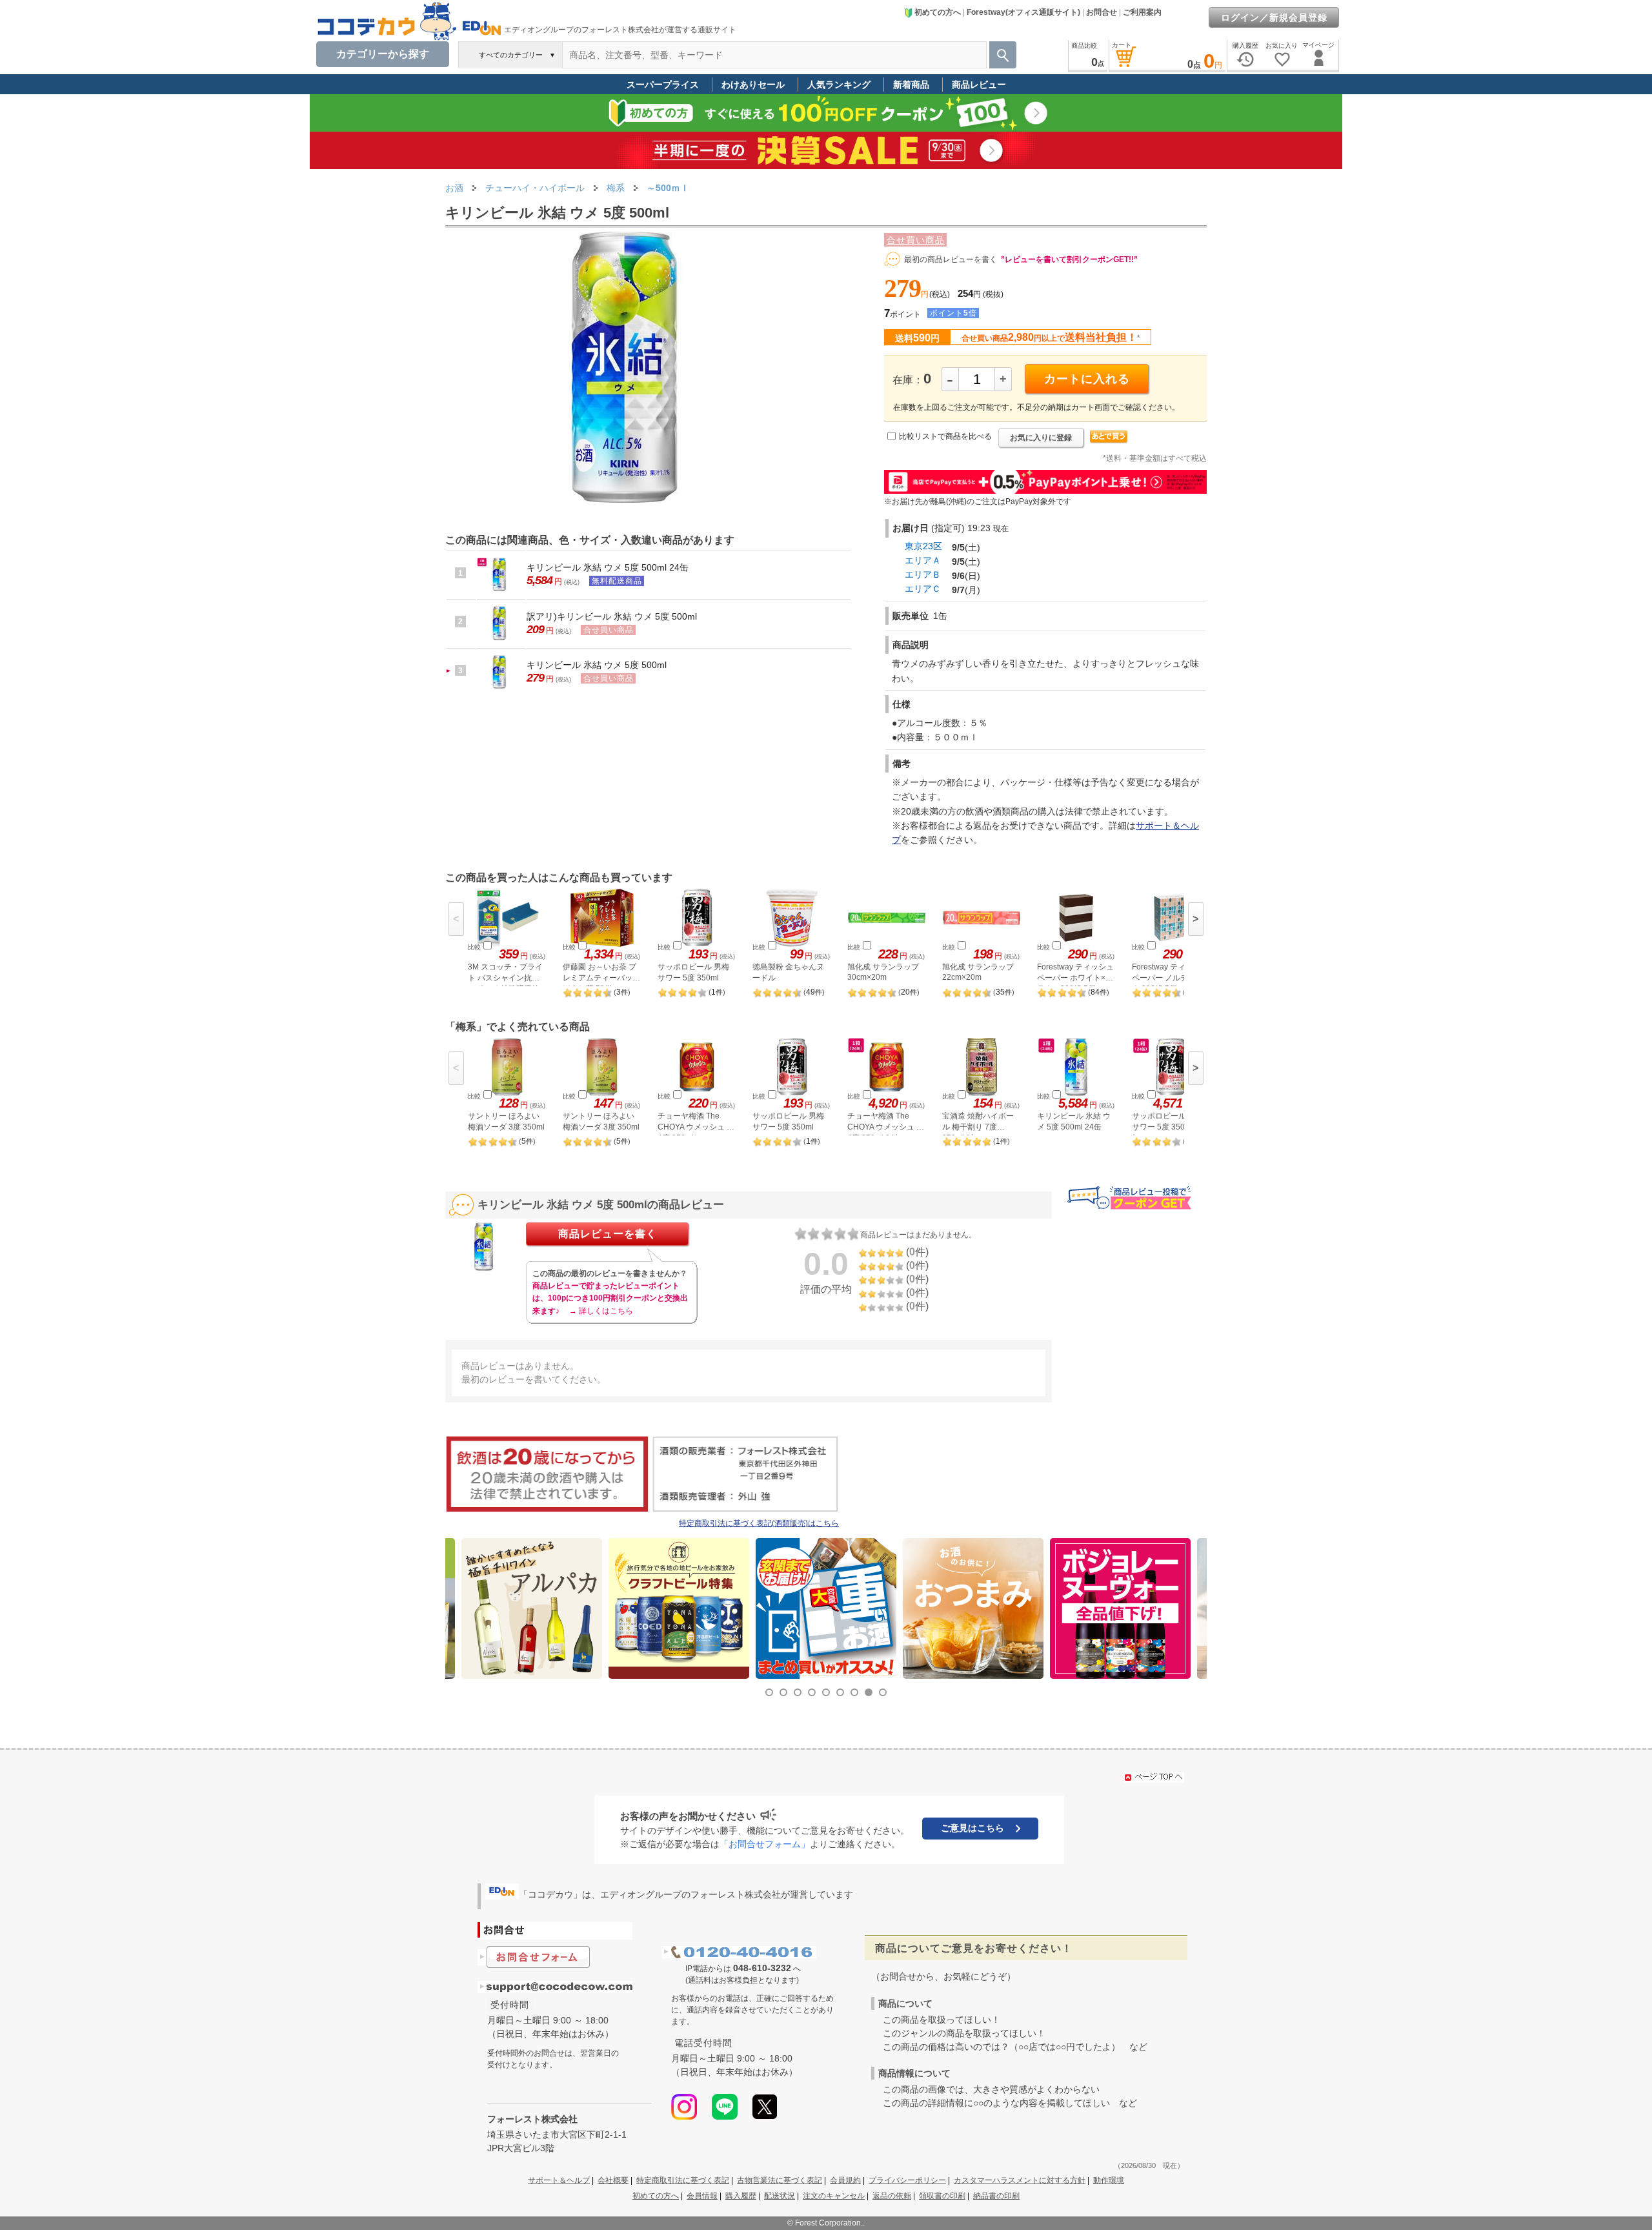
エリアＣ (923, 589)
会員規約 (845, 2180)
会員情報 (702, 2196)
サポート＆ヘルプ (559, 2180)
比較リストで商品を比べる (945, 436)
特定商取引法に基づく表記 (683, 2180)
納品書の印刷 (996, 2196)
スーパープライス (663, 85)
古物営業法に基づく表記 (780, 2180)
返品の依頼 (892, 2196)
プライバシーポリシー (907, 2180)
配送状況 (780, 2196)
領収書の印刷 (942, 2196)
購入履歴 (741, 2196)
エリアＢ (923, 574)
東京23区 (923, 546)
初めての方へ (938, 12)
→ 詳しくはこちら (601, 1311)
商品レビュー (979, 85)
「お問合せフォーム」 (765, 1844)
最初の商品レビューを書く (951, 259)
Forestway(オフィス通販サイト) (1023, 12)
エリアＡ (923, 560)
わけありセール (753, 85)
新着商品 (911, 85)
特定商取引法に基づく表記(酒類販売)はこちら (759, 1523)
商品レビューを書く (608, 1234)
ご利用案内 (1142, 12)
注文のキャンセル (834, 2196)
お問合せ (1102, 12)
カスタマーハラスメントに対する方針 (1020, 2180)
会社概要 (613, 2180)
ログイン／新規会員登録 (1274, 17)
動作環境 (1109, 2180)
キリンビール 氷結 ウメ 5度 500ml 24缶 (608, 567)
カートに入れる (1087, 379)
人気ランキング (839, 85)
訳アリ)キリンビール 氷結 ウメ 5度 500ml (612, 616)
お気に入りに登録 (1041, 438)
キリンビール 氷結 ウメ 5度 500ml (597, 665)
